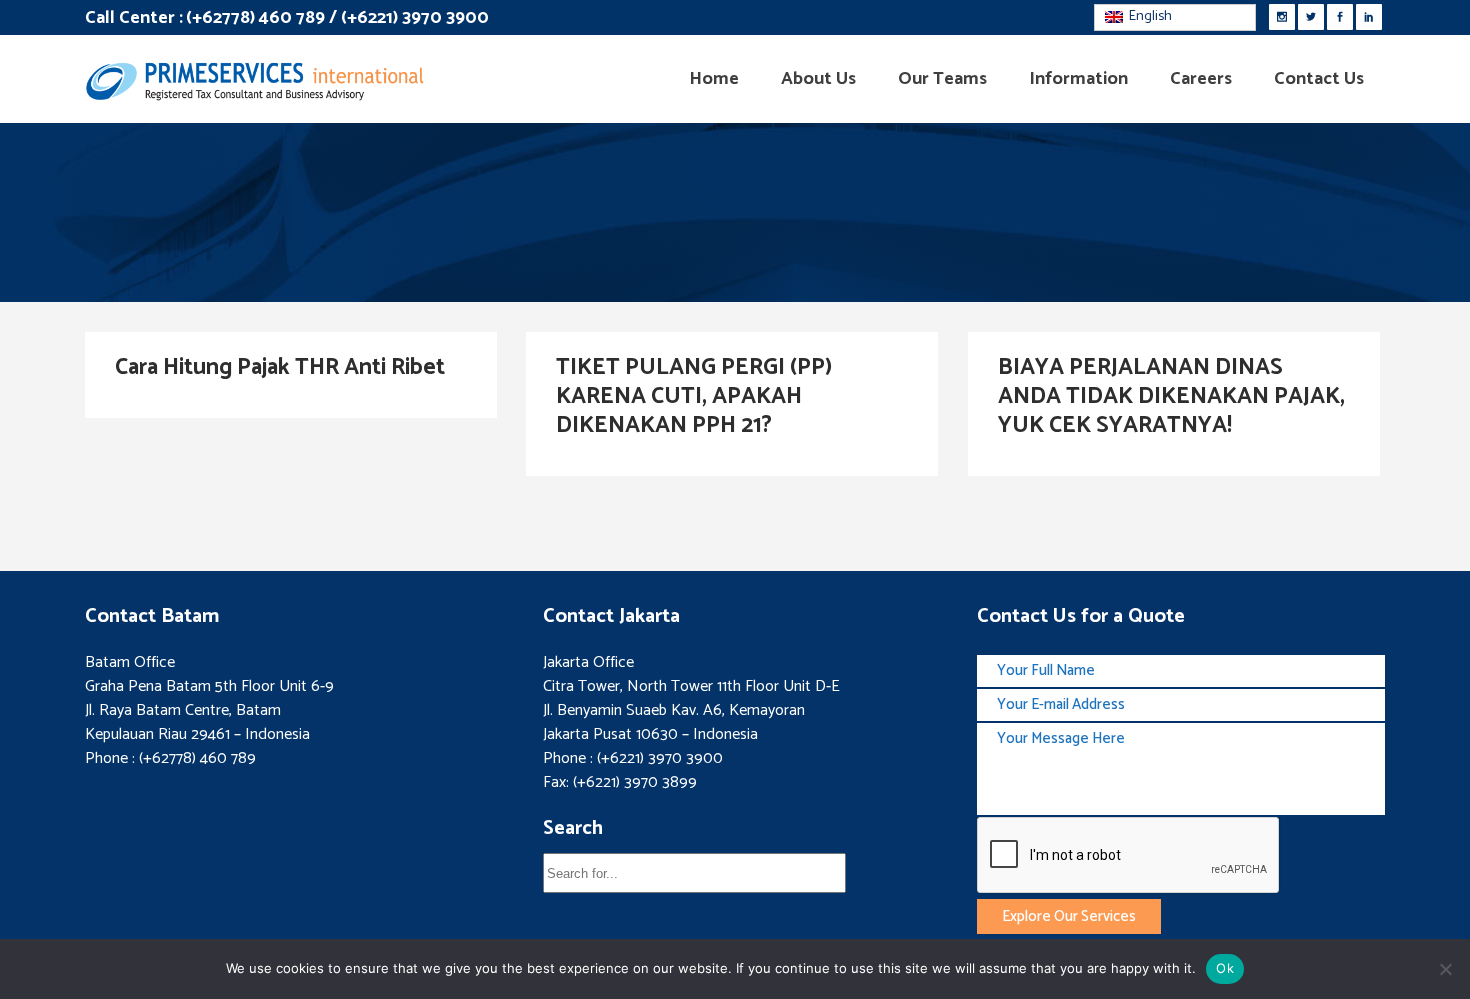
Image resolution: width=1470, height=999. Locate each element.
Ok (1225, 968)
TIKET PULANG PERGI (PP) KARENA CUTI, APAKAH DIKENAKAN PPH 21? (694, 396)
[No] (1445, 969)
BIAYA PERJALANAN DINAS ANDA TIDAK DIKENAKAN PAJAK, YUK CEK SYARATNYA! (1171, 396)
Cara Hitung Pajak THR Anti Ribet (280, 367)
